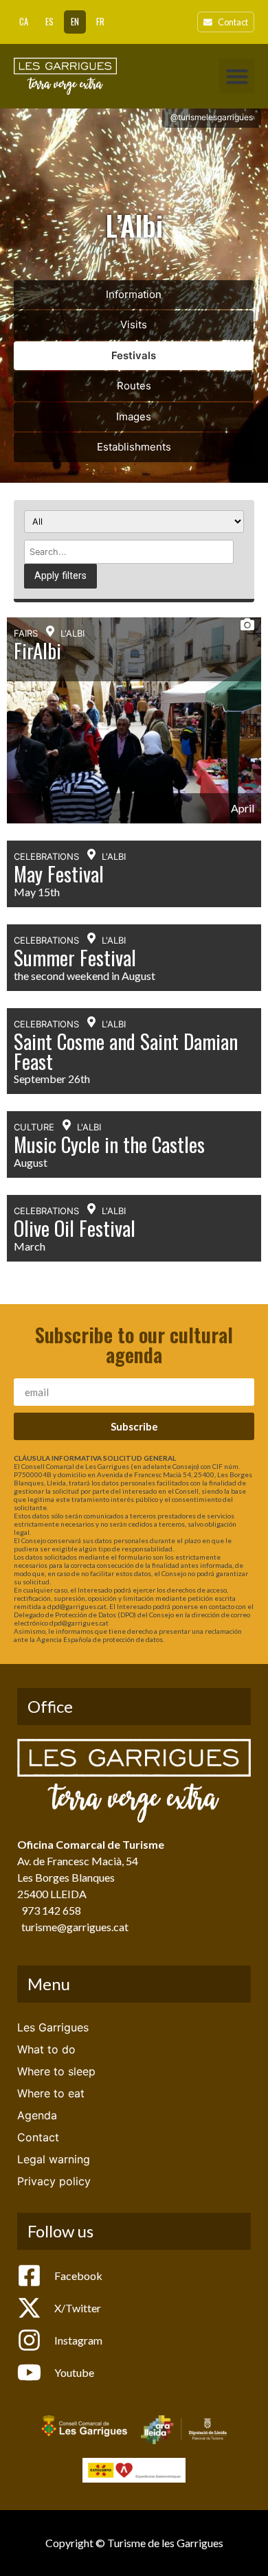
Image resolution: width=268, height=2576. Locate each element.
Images (134, 417)
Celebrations (46, 856)
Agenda (37, 2115)
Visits (134, 324)
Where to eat (51, 2093)
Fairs (26, 633)
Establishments (134, 447)
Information (134, 294)
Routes (134, 386)
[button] (237, 76)
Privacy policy (54, 2181)
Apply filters (60, 576)
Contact (38, 2137)
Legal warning (54, 2159)
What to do (46, 2049)
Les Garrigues (53, 2027)
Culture (34, 1127)
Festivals (134, 355)
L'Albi (72, 633)
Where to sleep (56, 2071)
